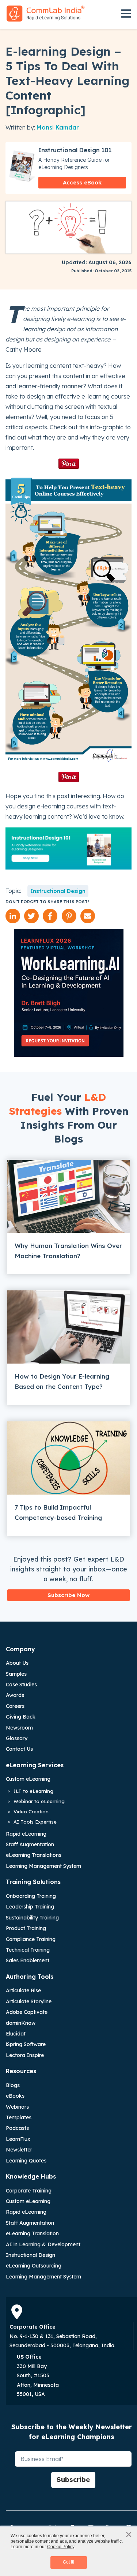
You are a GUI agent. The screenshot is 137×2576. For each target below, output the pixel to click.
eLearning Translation (32, 2233)
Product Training (26, 1928)
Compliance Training (31, 1939)
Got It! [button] (68, 2562)
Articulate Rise (23, 1990)
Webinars (17, 2107)
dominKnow (21, 2023)
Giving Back (21, 1717)
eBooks (15, 2096)
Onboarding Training (31, 1896)
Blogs (13, 2085)
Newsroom (19, 1728)
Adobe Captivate (27, 2012)
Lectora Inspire (25, 2055)
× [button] (129, 2534)
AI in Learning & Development (43, 2244)
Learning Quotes (26, 2161)
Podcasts (17, 2128)
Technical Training (28, 1950)
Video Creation (31, 1812)
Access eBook (82, 182)
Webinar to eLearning (39, 1801)
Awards (15, 1695)
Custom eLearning (28, 1779)
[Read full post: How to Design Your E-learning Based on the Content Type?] (68, 1327)
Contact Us (19, 1749)
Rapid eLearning (26, 1834)
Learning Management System (43, 1866)
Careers (15, 1706)
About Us (17, 1663)
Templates (19, 2117)
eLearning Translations (34, 1855)
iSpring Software (26, 2044)
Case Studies (21, 1685)
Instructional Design (58, 891)
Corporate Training (29, 2191)
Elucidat (16, 2034)
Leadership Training (30, 1907)
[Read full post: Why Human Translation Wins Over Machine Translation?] (68, 1196)
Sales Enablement (28, 1960)
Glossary (17, 1738)
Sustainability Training (32, 1918)
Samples (16, 1674)
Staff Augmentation (30, 1844)
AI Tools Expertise (35, 1822)
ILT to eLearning (33, 1791)
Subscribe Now (68, 1595)
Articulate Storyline (29, 2001)
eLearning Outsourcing (34, 2266)
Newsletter (19, 2150)
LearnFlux (18, 2139)
